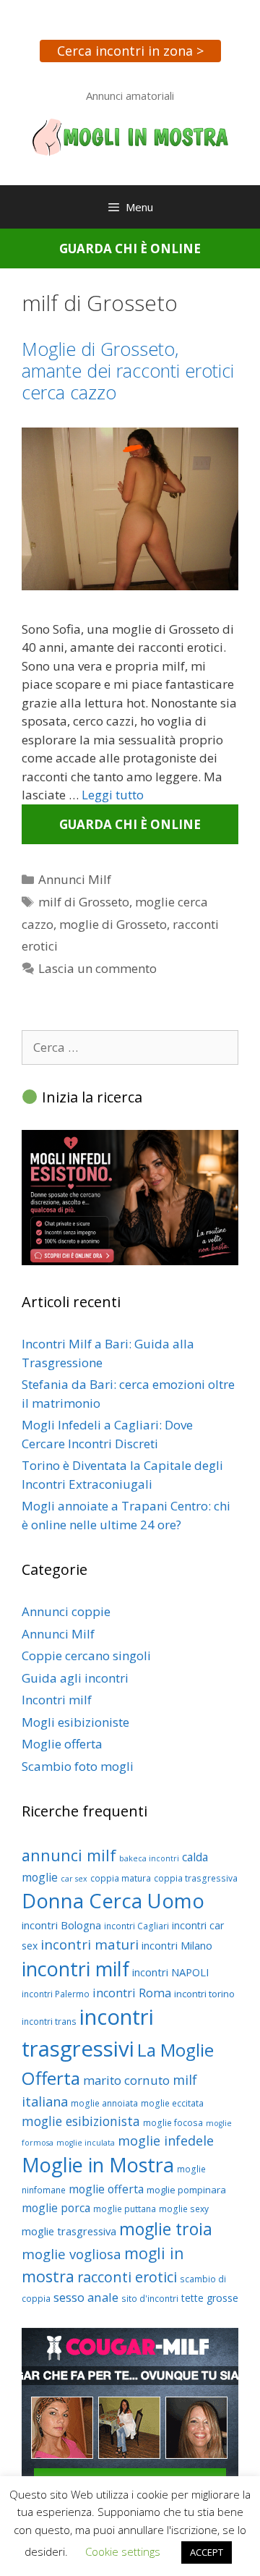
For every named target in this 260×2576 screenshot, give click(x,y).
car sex (74, 1879)
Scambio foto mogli (78, 1766)
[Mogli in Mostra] (130, 136)
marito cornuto (126, 2080)
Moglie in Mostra (98, 2165)
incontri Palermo (56, 1994)
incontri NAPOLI (170, 1972)
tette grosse (210, 2298)
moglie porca (56, 2208)
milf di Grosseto (84, 902)
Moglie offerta (62, 1744)
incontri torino (204, 1994)
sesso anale (86, 2297)
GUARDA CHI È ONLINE (130, 248)
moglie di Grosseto (113, 924)
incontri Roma (132, 1993)
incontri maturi (90, 1944)
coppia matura (121, 1878)
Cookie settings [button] (123, 2551)
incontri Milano (177, 1945)
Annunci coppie (66, 1611)
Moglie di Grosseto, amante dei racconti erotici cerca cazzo (128, 370)
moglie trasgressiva (69, 2231)
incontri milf (75, 1969)
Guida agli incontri (75, 1678)
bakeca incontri (149, 1858)
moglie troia (166, 2229)
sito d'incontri (150, 2299)
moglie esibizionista (81, 2121)
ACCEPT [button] (207, 2552)
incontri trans (49, 2022)
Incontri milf (57, 1700)
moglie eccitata (172, 2103)
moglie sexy (184, 2209)
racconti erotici (127, 2277)
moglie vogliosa (71, 2254)
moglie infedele (166, 2141)
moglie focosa (173, 2123)
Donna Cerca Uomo (113, 1901)
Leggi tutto (113, 795)
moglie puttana (125, 2209)
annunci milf (69, 1855)
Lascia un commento (97, 968)
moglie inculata (86, 2143)
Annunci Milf (75, 879)
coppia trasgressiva (196, 1878)
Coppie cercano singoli (86, 1655)
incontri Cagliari (136, 1926)
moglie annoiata (104, 2103)
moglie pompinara (186, 2190)
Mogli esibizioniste (75, 1722)
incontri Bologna (61, 1925)
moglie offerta (106, 2189)
